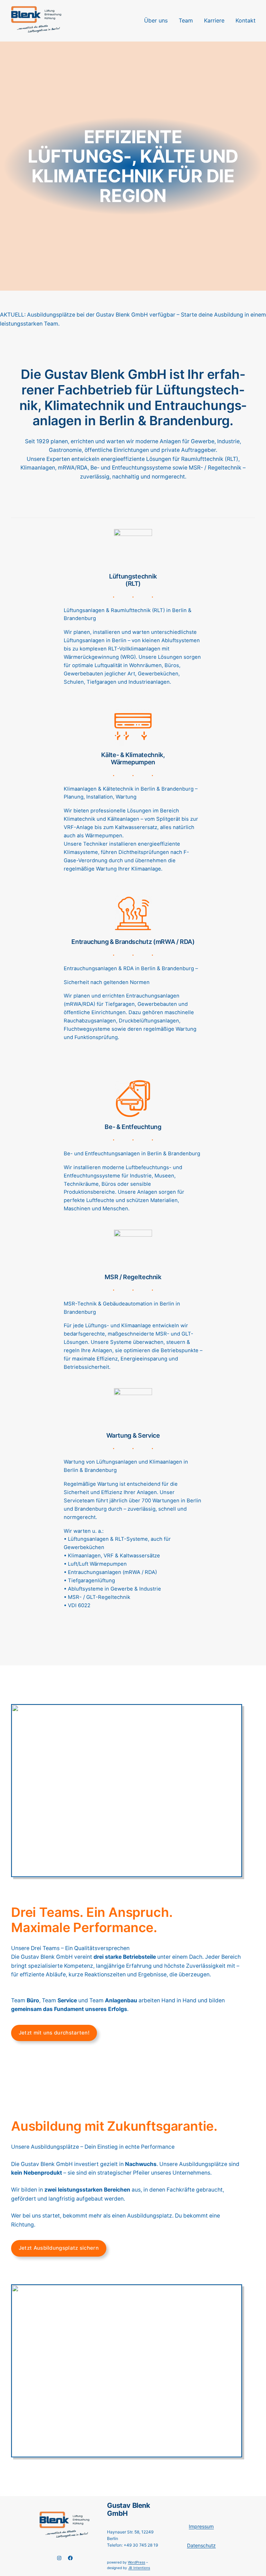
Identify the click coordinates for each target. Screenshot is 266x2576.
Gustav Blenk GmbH (128, 2509)
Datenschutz (201, 2545)
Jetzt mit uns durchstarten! (54, 2033)
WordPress (136, 2562)
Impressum (201, 2526)
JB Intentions (139, 2568)
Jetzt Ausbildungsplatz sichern (59, 2248)
